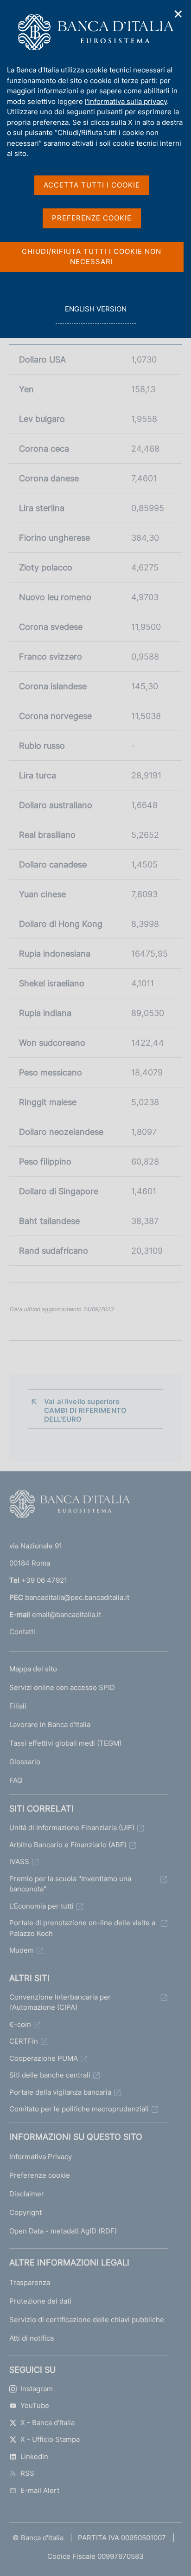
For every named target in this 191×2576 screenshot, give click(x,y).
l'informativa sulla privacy (126, 101)
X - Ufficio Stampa (50, 2439)
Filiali (18, 1706)
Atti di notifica (32, 2338)
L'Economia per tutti (41, 1906)
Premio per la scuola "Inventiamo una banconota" (70, 1884)
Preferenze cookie (40, 2175)
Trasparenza (30, 2282)
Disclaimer (27, 2194)
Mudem (22, 1950)
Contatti (22, 1632)
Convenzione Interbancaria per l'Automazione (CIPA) (60, 2002)
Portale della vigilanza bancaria (60, 2092)
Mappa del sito (33, 1669)
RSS (27, 2473)
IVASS (19, 1861)
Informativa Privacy (41, 2157)
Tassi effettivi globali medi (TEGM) (65, 1743)
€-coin (20, 2024)
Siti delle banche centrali (50, 2075)
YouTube (35, 2405)
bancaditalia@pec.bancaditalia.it (77, 1597)
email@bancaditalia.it (67, 1615)
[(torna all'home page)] (70, 1506)
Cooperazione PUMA (44, 2058)
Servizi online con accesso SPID (62, 1687)
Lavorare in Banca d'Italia (50, 1725)
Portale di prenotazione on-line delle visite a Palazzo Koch (82, 1928)
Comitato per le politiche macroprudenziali (79, 2109)
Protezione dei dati (40, 2301)
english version (95, 314)
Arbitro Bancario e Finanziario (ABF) (68, 1845)
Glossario (25, 1762)
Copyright (25, 2212)
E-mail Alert (40, 2490)
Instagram (37, 2389)
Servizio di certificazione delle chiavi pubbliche (87, 2320)
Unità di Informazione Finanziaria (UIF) (72, 1828)
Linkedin (34, 2456)
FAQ (16, 1780)
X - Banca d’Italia (48, 2423)
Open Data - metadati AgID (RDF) (63, 2231)
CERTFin (24, 2041)
